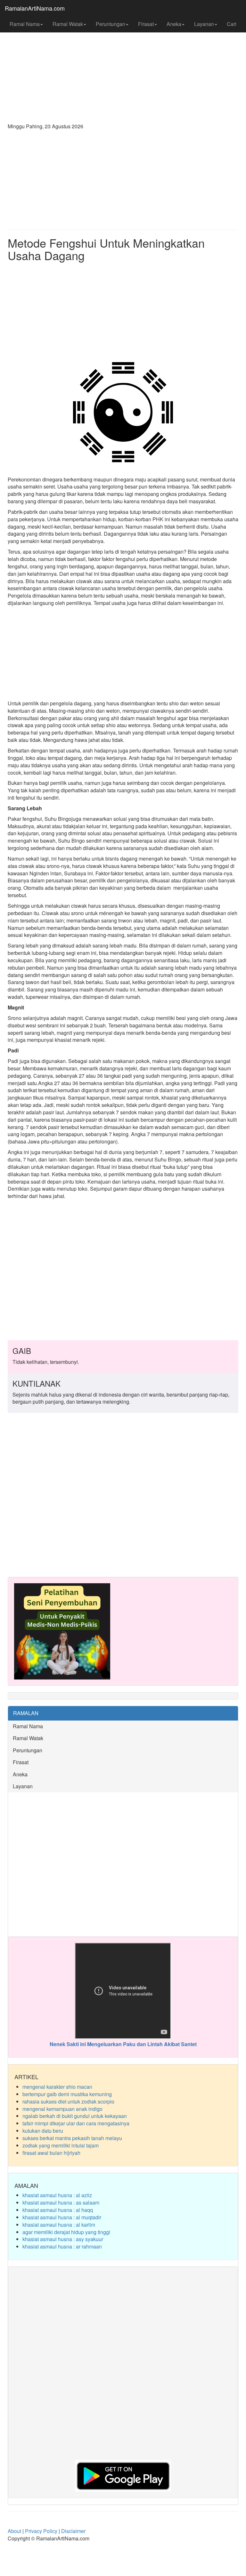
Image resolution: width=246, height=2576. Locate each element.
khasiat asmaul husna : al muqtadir (62, 2217)
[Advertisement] (123, 67)
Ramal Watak (68, 24)
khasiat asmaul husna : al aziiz (57, 2195)
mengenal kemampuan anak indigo (62, 2109)
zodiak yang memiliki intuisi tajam (61, 2145)
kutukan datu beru (43, 2131)
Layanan (204, 24)
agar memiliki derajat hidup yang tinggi (66, 2232)
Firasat (146, 24)
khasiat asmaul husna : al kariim (59, 2225)
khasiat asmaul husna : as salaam (61, 2202)
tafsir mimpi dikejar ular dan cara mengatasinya (76, 2123)
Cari (232, 24)
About (14, 2531)
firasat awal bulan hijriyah (51, 2153)
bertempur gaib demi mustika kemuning (67, 2094)
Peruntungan (111, 24)
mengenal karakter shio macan (57, 2087)
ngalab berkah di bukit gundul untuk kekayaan (75, 2116)
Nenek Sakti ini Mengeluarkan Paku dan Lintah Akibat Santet (123, 2044)
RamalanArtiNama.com (35, 8)
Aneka (174, 24)
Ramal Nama (25, 24)
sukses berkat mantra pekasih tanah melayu (72, 2138)
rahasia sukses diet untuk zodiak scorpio (68, 2101)
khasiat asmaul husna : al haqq (58, 2210)
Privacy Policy (41, 2531)
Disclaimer (73, 2531)
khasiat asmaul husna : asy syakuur (63, 2239)
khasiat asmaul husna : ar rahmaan (62, 2246)
